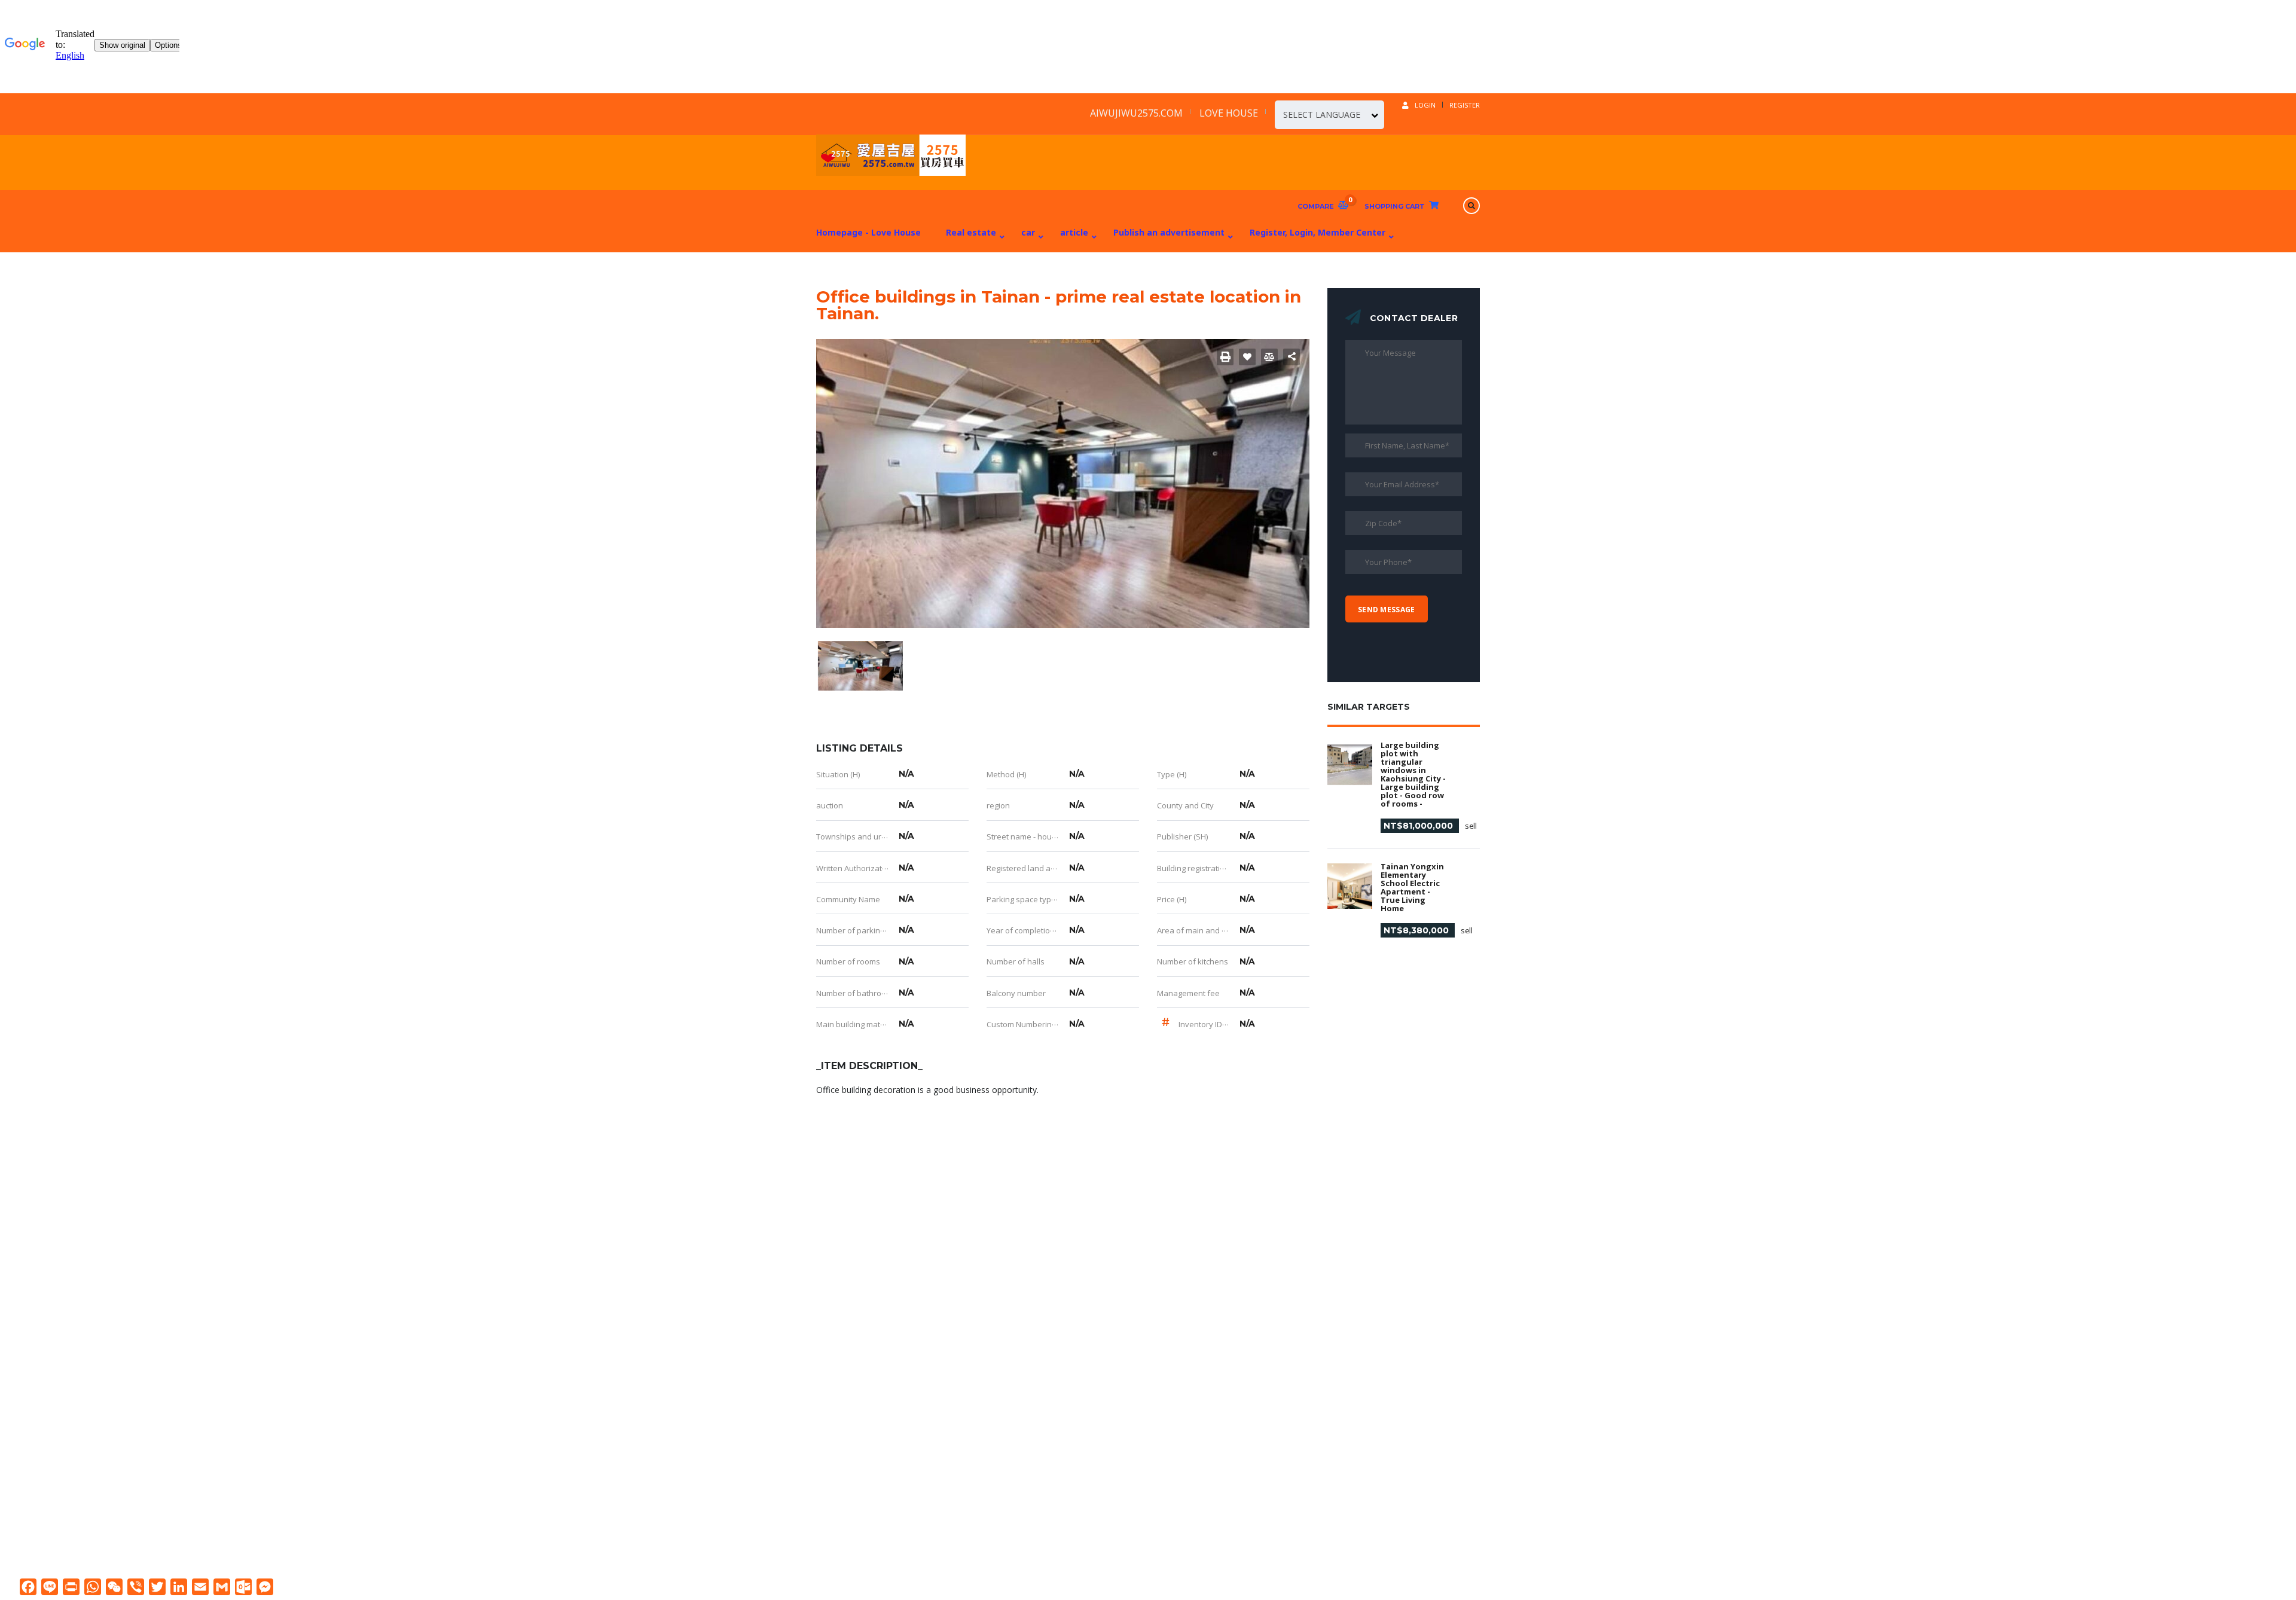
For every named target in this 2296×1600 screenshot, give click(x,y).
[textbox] (1329, 115)
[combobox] (1329, 115)
